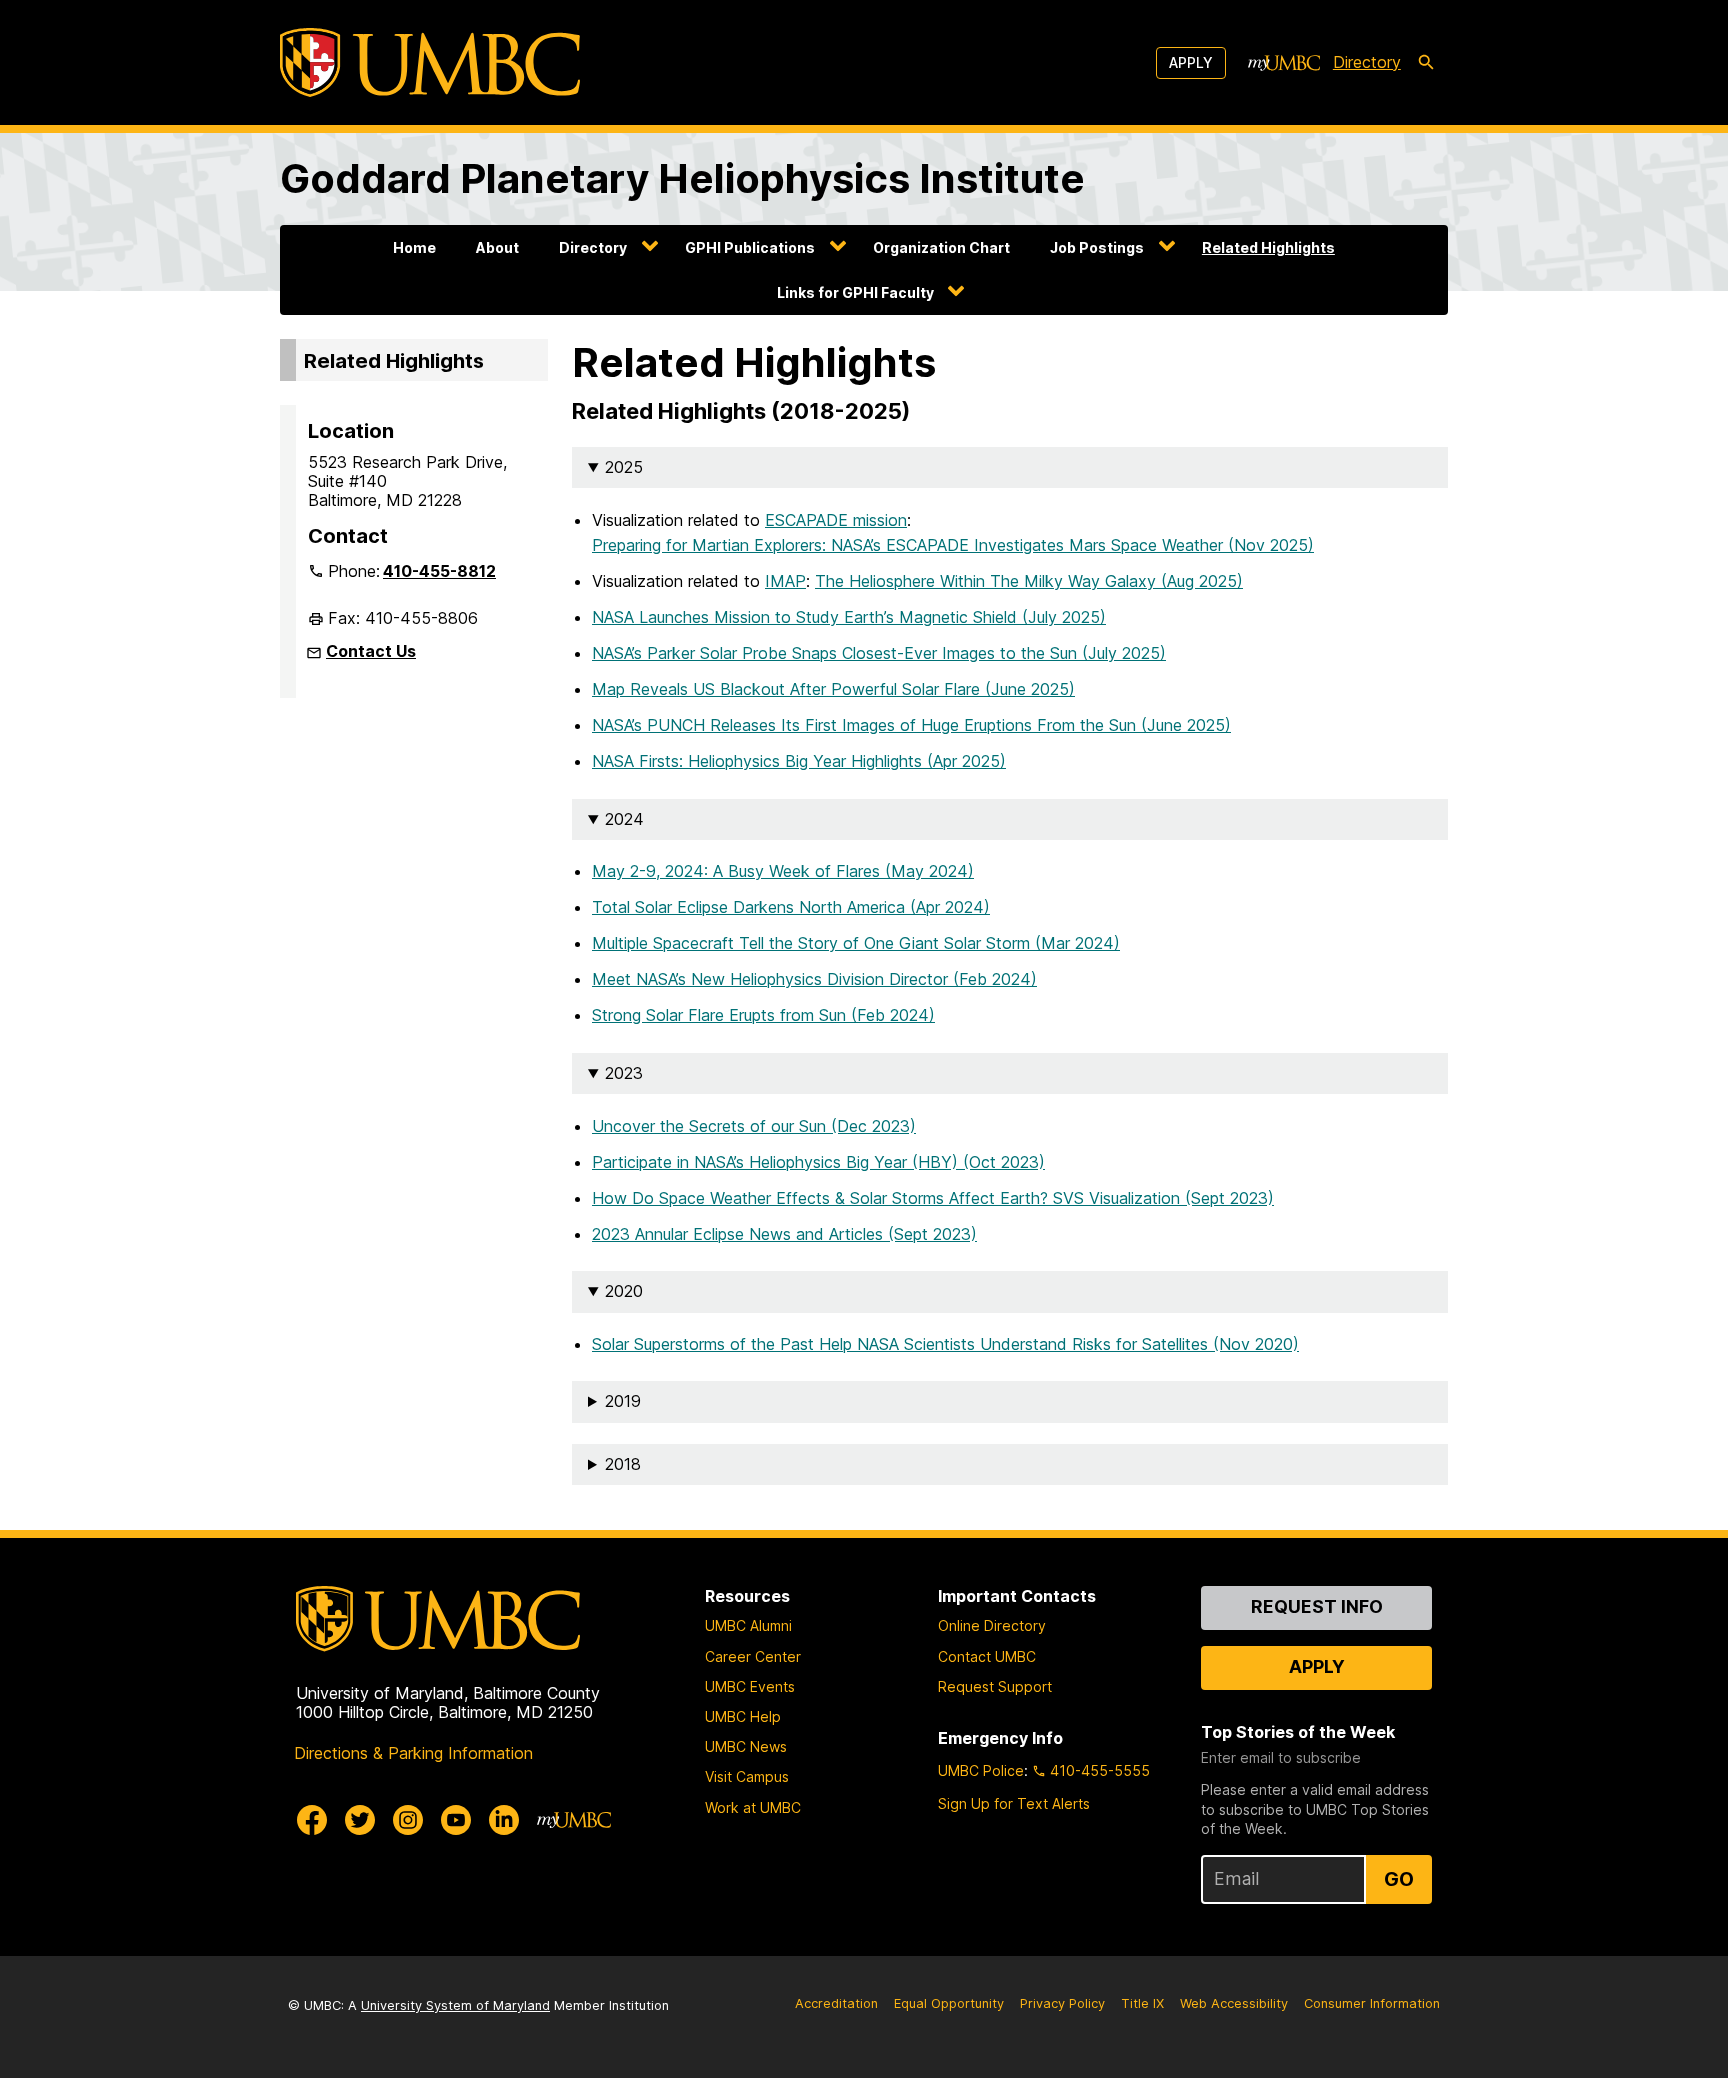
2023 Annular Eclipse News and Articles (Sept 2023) (784, 1234)
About (497, 247)
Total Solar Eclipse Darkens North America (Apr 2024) (791, 907)
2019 (623, 1401)
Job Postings (1097, 247)
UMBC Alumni (748, 1625)
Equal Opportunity (949, 2003)
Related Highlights (1268, 247)
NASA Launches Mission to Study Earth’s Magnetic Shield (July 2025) (849, 617)
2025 (624, 467)
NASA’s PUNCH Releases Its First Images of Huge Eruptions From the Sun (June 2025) (911, 725)
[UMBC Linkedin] (504, 1820)
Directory (1367, 62)
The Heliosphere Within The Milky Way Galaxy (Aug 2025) (1029, 581)
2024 (624, 819)
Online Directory (992, 1625)
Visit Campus (747, 1776)
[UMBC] (430, 62)
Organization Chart (941, 247)
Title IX (1142, 2003)
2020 (624, 1291)
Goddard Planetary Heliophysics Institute (682, 178)
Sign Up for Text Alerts (1014, 1803)
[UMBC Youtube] (456, 1820)
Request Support (995, 1686)
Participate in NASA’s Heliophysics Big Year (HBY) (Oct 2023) (818, 1162)
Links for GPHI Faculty (855, 292)
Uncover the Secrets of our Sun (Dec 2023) (754, 1126)
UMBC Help (743, 1716)
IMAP (785, 581)
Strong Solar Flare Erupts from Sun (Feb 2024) (763, 1015)
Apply (1191, 62)
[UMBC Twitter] (360, 1820)
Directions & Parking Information (413, 1753)
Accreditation (836, 2003)
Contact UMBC (987, 1656)
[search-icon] (1426, 63)
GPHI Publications (750, 247)
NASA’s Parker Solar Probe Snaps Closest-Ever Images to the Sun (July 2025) (879, 653)
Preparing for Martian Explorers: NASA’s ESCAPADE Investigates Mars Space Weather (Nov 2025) (953, 545)
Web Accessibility (1234, 2003)
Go (1399, 1879)
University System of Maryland (455, 2005)
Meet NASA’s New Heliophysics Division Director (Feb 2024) (814, 979)
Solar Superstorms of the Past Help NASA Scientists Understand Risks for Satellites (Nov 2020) (945, 1344)
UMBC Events (750, 1686)
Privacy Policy (1062, 2003)
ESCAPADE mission (836, 520)
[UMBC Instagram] (408, 1820)
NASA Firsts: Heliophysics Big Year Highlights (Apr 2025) (799, 761)
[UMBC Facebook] (312, 1820)
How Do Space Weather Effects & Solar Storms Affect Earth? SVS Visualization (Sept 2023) (933, 1198)
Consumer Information (1372, 2003)
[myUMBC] (1284, 63)
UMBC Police (981, 1770)
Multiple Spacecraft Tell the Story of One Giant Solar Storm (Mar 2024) (856, 943)
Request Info (1317, 1606)
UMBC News (746, 1746)
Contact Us (371, 651)
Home (414, 247)
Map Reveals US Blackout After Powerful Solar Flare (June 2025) (833, 689)
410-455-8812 (439, 571)
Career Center (753, 1656)
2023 (624, 1073)
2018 (623, 1464)
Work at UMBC (753, 1807)
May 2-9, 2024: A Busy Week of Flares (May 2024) (783, 871)
